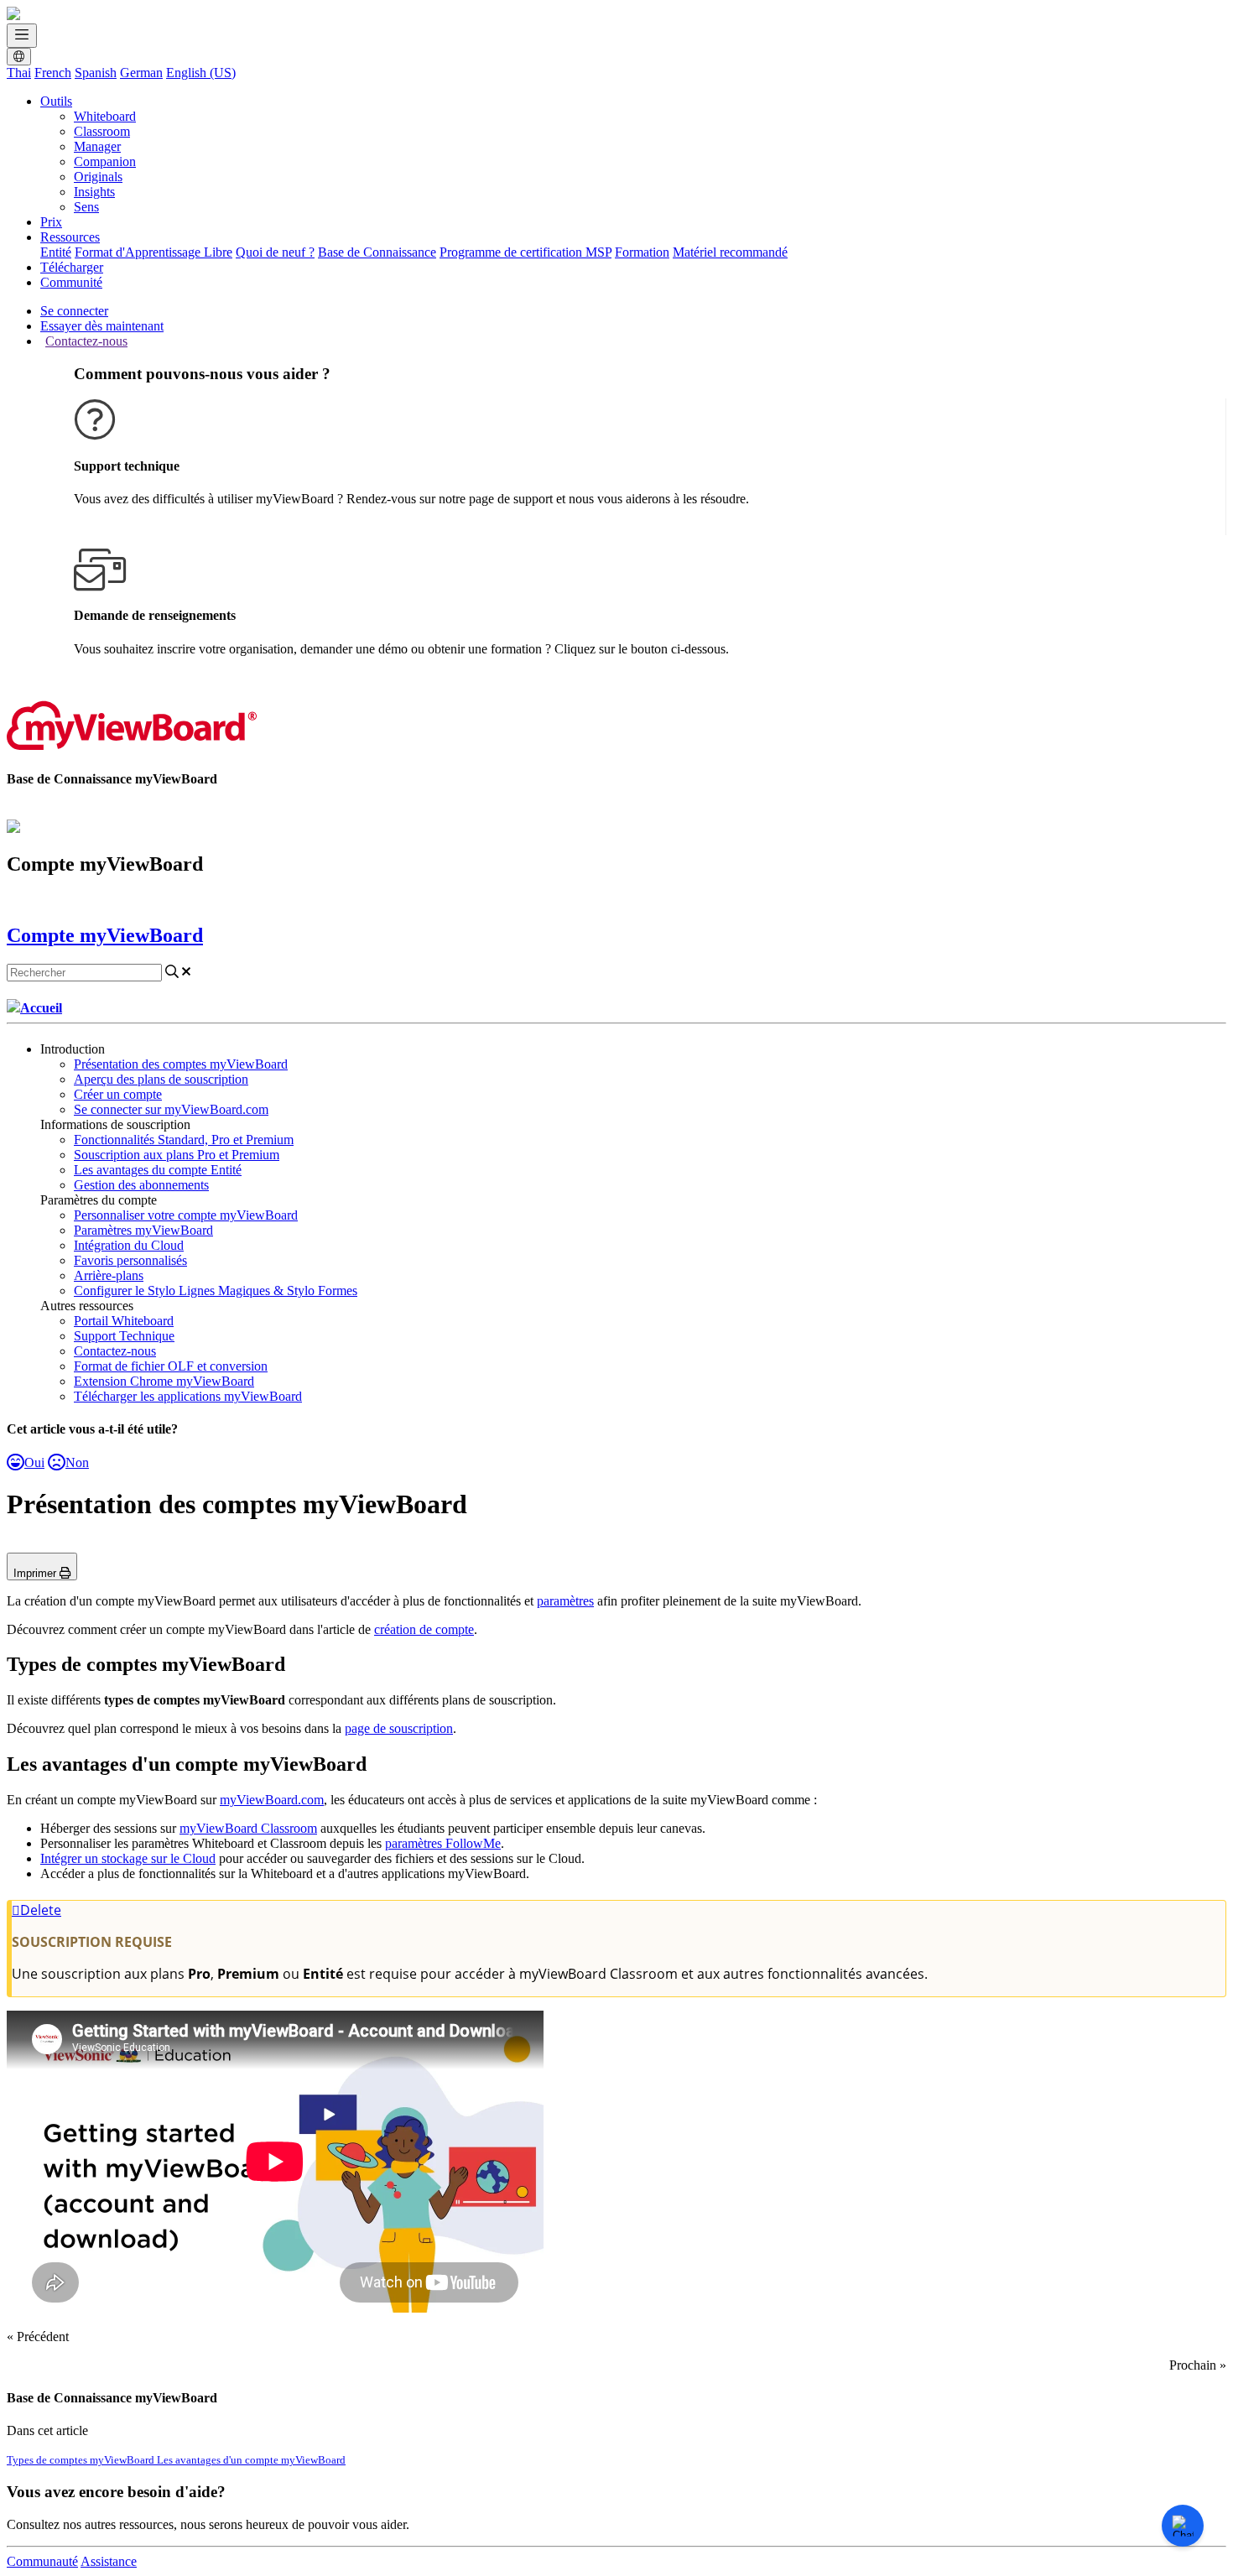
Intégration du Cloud (129, 1245)
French (53, 73)
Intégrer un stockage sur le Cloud (128, 1858)
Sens (86, 207)
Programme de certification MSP (525, 252)
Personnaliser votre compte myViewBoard (186, 1215)
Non (77, 1462)
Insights (94, 192)
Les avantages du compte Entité (158, 1170)
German (141, 73)
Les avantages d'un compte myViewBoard (251, 2460)
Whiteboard (105, 116)
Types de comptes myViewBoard (82, 2460)
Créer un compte (118, 1094)
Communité (71, 282)
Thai (19, 73)
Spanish (96, 73)
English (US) (201, 73)
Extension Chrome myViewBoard (164, 1381)
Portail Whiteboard (124, 1321)
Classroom (102, 131)
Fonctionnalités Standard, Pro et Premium (184, 1140)
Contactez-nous (86, 341)
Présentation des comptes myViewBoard (181, 1064)
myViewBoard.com (272, 1800)
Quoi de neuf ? (275, 252)
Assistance (109, 2561)
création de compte (424, 1629)
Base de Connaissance (377, 252)
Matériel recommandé (730, 252)
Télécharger (72, 267)
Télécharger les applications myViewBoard (188, 1396)
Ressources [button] (70, 237)
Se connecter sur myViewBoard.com (171, 1109)
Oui (34, 1462)
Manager (97, 146)
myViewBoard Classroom (248, 1828)
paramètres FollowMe (443, 1843)
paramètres (565, 1601)
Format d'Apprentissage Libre (153, 252)
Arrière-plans (109, 1275)
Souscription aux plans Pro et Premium (177, 1155)
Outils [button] (56, 101)
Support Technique (124, 1336)
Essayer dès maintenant (102, 326)
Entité (56, 252)
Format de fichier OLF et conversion (171, 1366)
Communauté (42, 2561)
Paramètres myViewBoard (143, 1230)
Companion (105, 161)
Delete (41, 1910)
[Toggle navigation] (22, 36)
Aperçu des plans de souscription (161, 1079)
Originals (98, 177)
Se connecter (74, 311)
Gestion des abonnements (141, 1185)
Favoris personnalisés (130, 1260)
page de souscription (399, 1728)
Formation (642, 252)
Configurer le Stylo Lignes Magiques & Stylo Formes (216, 1291)
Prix (51, 222)
